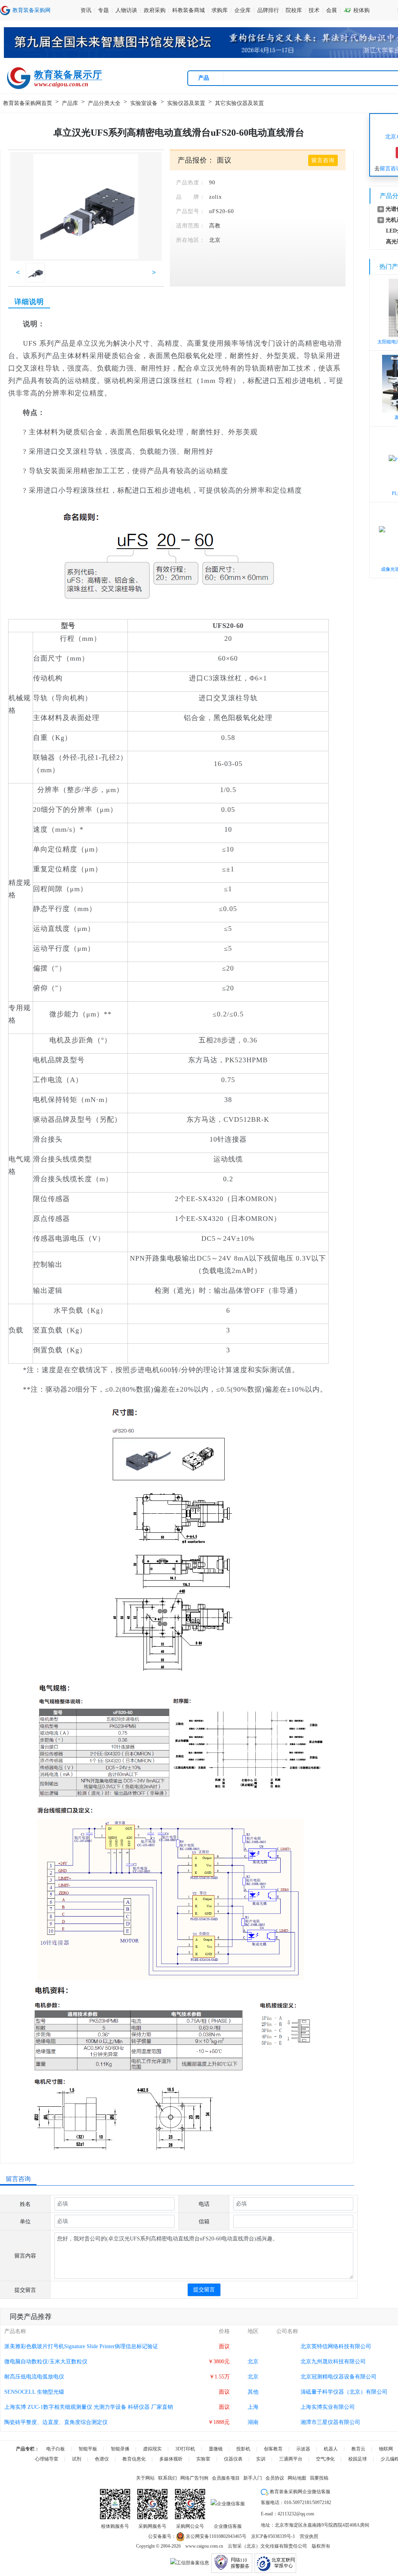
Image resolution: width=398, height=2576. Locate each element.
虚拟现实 (152, 2449)
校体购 (357, 10)
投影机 (243, 2449)
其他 (253, 2392)
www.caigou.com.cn (204, 2546)
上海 (253, 2407)
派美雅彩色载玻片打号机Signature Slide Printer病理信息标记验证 (81, 2346)
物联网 (386, 2449)
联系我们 (168, 2478)
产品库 (70, 103)
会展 (332, 10)
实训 (261, 2459)
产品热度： (191, 183)
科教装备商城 (189, 10)
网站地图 (297, 2478)
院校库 (294, 10)
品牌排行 (268, 10)
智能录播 (120, 2449)
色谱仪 (102, 2459)
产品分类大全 (104, 103)
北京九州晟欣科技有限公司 (333, 2362)
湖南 (253, 2422)
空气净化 (325, 2459)
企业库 (243, 10)
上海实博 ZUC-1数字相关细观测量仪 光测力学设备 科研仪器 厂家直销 (89, 2407)
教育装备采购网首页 (28, 103)
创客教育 (273, 2449)
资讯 (86, 10)
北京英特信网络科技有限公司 (336, 2346)
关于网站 (145, 2478)
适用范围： (191, 226)
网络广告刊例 (194, 2478)
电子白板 (56, 2449)
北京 (215, 240)
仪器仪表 (233, 2459)
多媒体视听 (171, 2459)
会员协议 (275, 2478)
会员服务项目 (226, 2478)
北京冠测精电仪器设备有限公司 (339, 2377)
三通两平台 (291, 2459)
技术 (314, 10)
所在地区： (191, 240)
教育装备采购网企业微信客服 (299, 2492)
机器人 (331, 2449)
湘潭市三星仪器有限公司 (330, 2422)
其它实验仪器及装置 (239, 103)
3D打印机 (185, 2449)
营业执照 (309, 2536)
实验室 (203, 2459)
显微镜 (216, 2449)
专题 (103, 10)
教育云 (358, 2449)
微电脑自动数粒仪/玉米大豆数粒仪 (46, 2362)
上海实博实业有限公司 (328, 2407)
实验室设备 (144, 103)
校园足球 (358, 2459)
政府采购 (155, 10)
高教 (215, 226)
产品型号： (191, 211)
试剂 (77, 2459)
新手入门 (253, 2478)
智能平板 (88, 2449)
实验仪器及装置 (186, 103)
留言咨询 (323, 160)
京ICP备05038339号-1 (273, 2536)
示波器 (303, 2449)
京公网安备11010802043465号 (216, 2536)
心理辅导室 (47, 2459)
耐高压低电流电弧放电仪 (34, 2377)
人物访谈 (126, 10)
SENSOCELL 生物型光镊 (34, 2392)
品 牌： (191, 197)
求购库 (220, 10)
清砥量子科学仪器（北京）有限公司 (344, 2392)
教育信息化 (134, 2459)
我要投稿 (319, 2478)
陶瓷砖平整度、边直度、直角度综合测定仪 (56, 2422)
